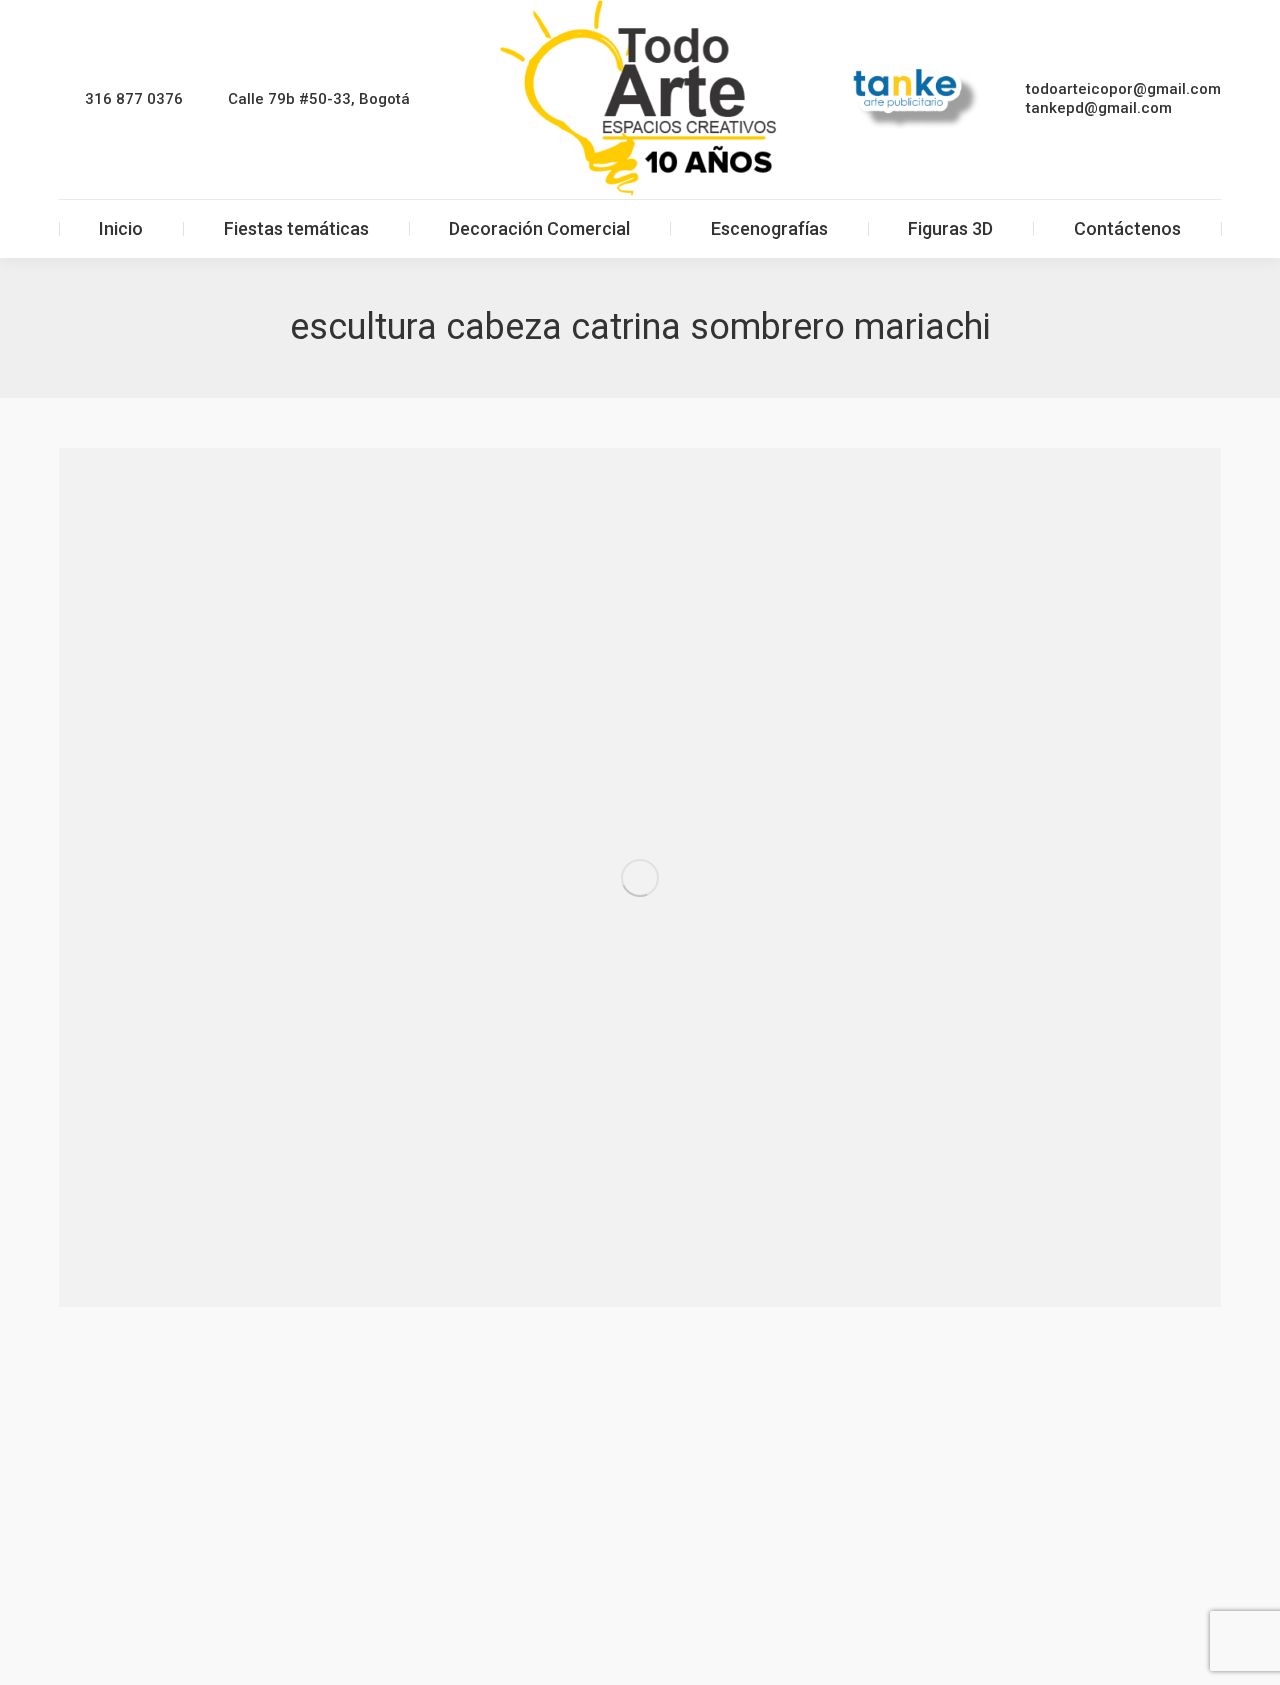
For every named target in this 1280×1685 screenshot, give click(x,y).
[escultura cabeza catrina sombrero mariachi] (640, 877)
